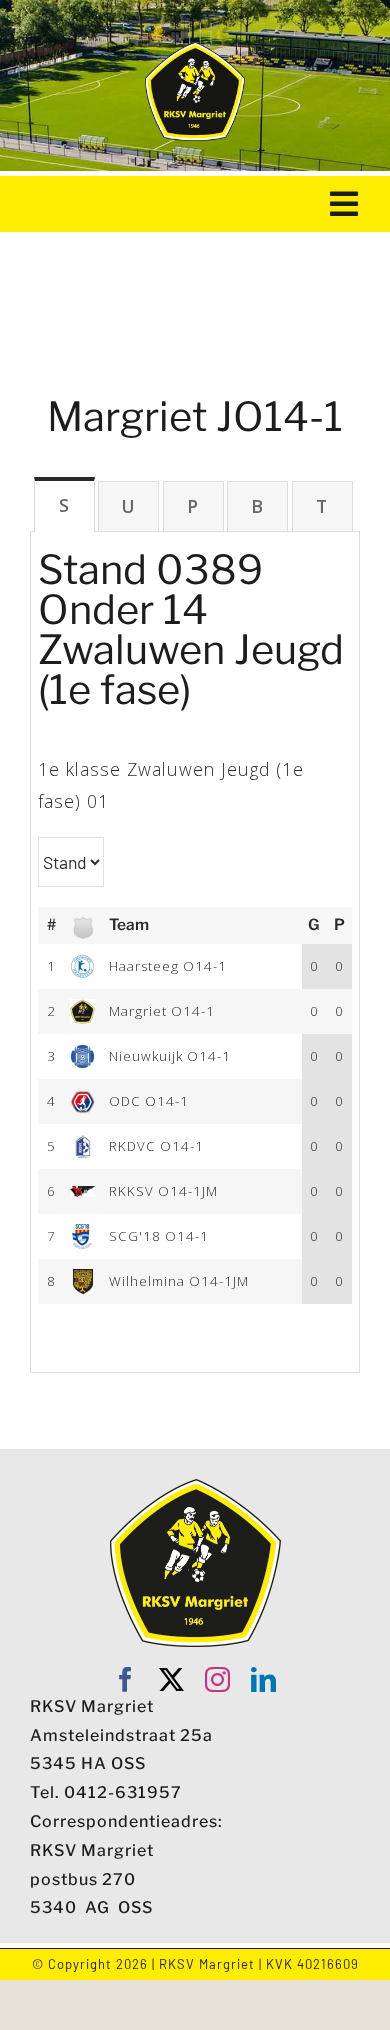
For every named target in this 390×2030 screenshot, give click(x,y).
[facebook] (126, 1679)
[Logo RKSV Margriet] (195, 49)
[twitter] (172, 1679)
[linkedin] (264, 1679)
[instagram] (218, 1679)
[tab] (64, 504)
